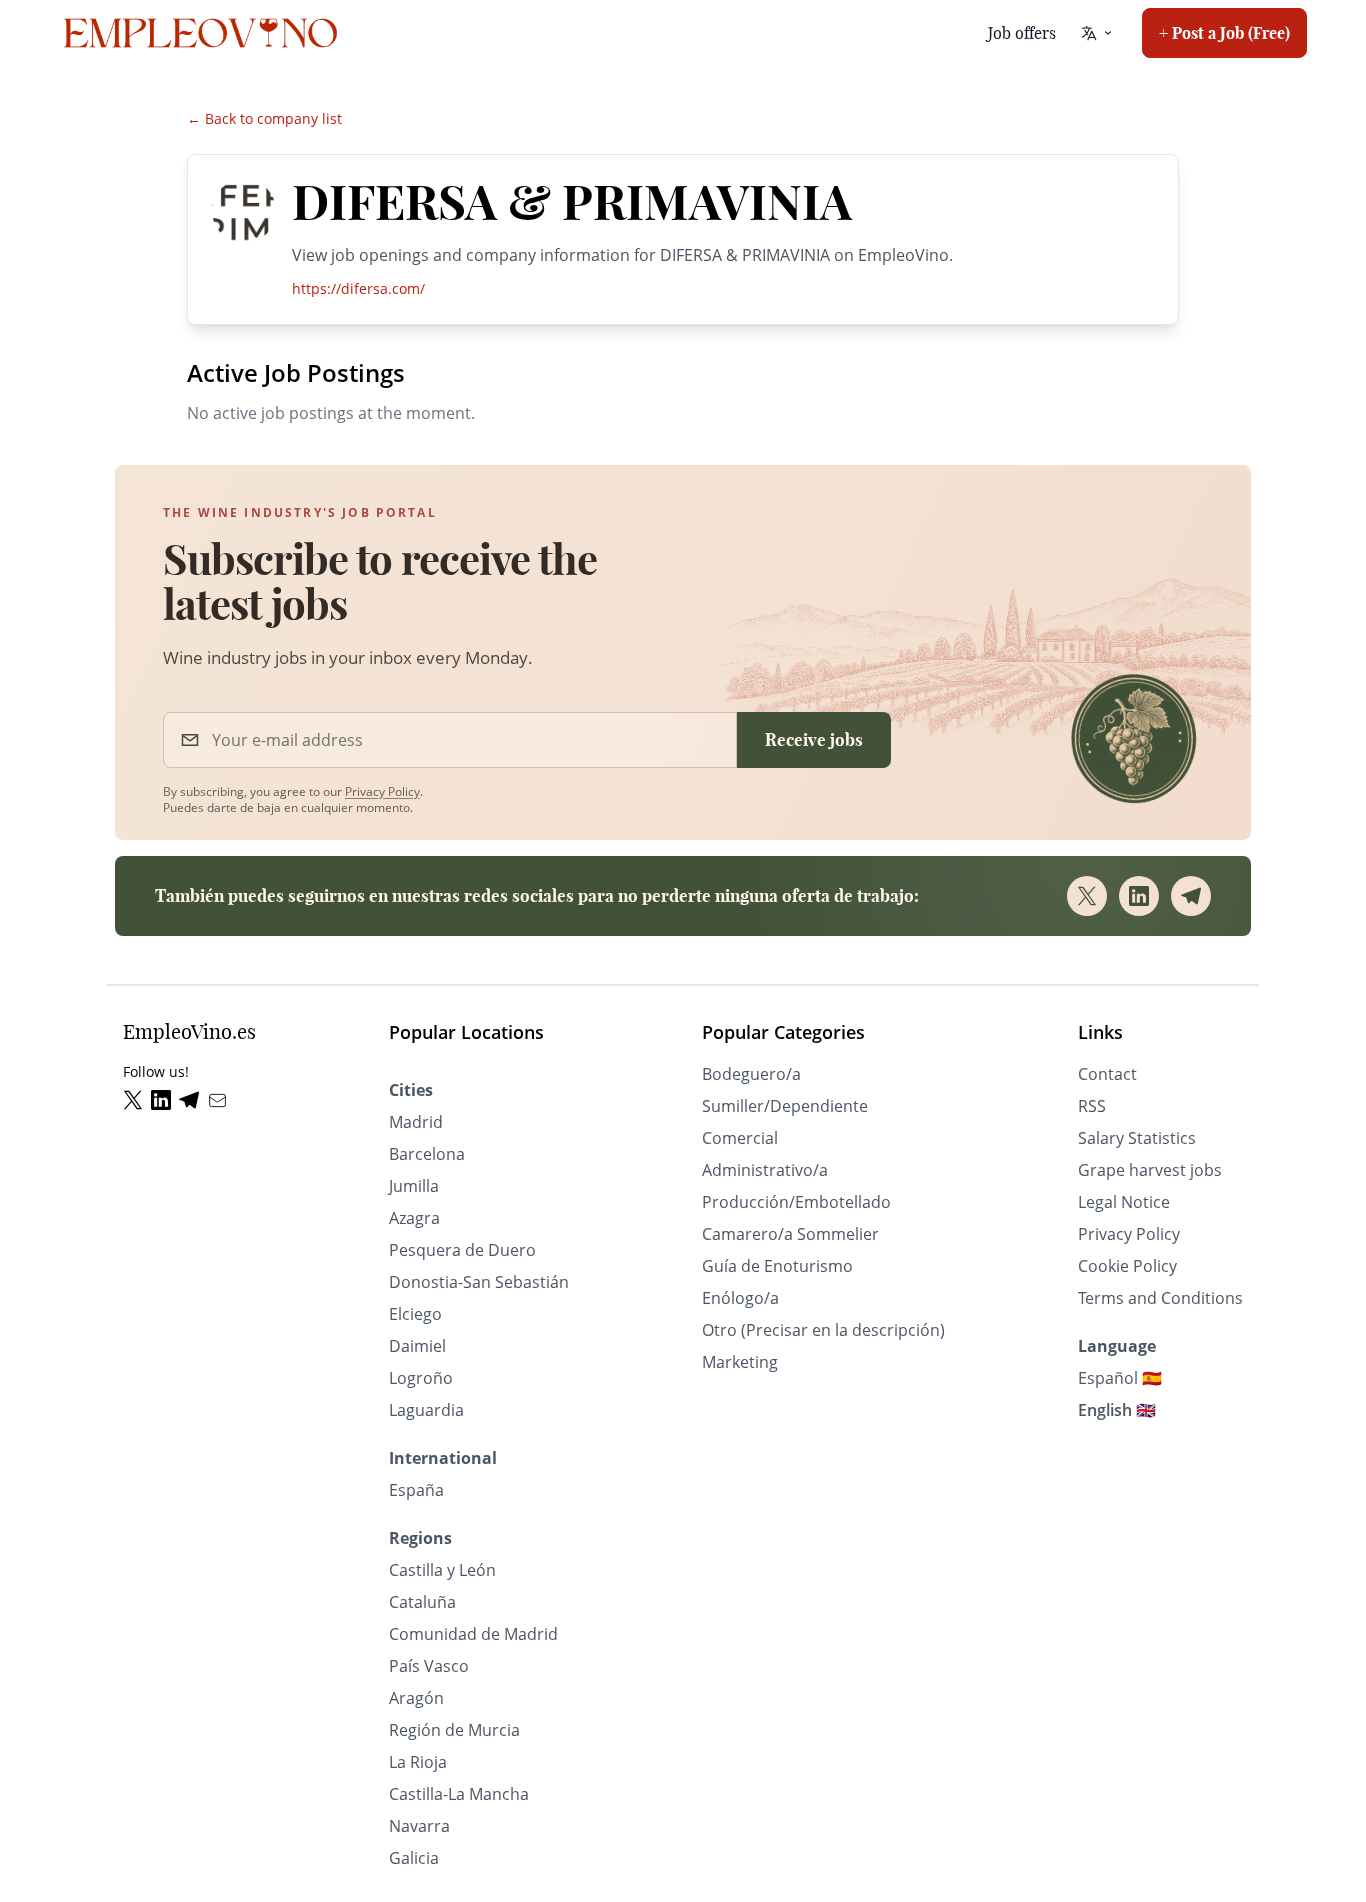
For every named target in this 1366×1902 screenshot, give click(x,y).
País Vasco (429, 1666)
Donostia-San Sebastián (479, 1282)
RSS (1092, 1106)
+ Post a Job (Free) (1224, 33)
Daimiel (417, 1346)
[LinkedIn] (1139, 896)
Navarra (419, 1826)
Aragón (416, 1698)
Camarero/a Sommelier (790, 1234)
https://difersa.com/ (358, 288)
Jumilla (414, 1186)
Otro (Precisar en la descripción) (823, 1330)
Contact (1107, 1074)
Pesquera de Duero (462, 1250)
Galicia (414, 1858)
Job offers (1022, 33)
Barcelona (427, 1154)
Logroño (421, 1378)
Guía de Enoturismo (777, 1266)
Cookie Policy (1127, 1266)
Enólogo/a (740, 1298)
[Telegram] (1191, 896)
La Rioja (418, 1762)
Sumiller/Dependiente (785, 1106)
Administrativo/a (765, 1170)
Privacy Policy (382, 791)
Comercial (740, 1138)
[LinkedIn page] (165, 1100)
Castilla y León (442, 1570)
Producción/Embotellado (796, 1202)
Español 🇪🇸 (1120, 1378)
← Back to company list (264, 118)
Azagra (414, 1218)
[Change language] (1097, 33)
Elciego (415, 1314)
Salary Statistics (1137, 1138)
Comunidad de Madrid (473, 1634)
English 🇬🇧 (1117, 1410)
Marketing (740, 1362)
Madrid (416, 1122)
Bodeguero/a (751, 1074)
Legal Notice (1124, 1202)
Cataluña (422, 1602)
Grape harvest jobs (1150, 1170)
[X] (1087, 896)
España (416, 1490)
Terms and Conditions (1160, 1298)
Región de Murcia (454, 1730)
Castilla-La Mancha (459, 1794)
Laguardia (426, 1410)
